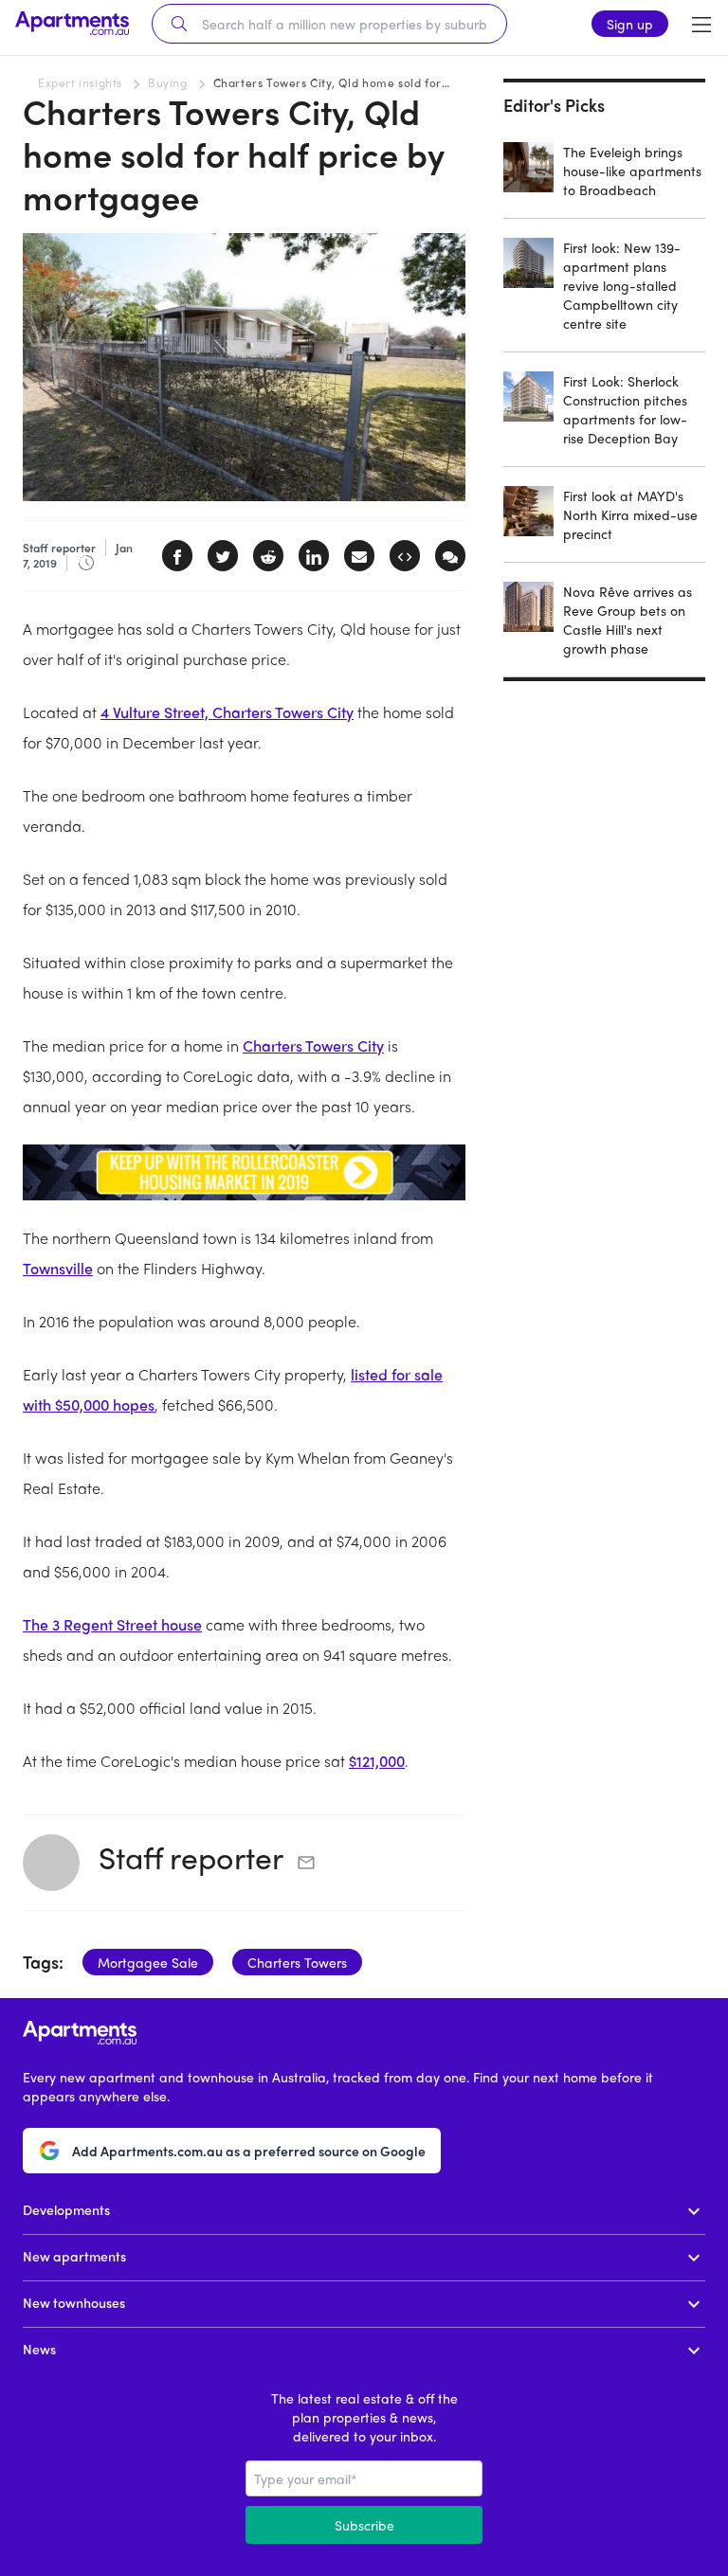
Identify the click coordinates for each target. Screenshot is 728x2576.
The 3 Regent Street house (112, 1624)
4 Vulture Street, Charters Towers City (227, 712)
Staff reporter (191, 1857)
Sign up (630, 24)
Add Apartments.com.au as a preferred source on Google (249, 2151)
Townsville (58, 1268)
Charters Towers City (313, 1045)
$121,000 (377, 1761)
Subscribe (364, 2525)
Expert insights (80, 82)
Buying (168, 82)
